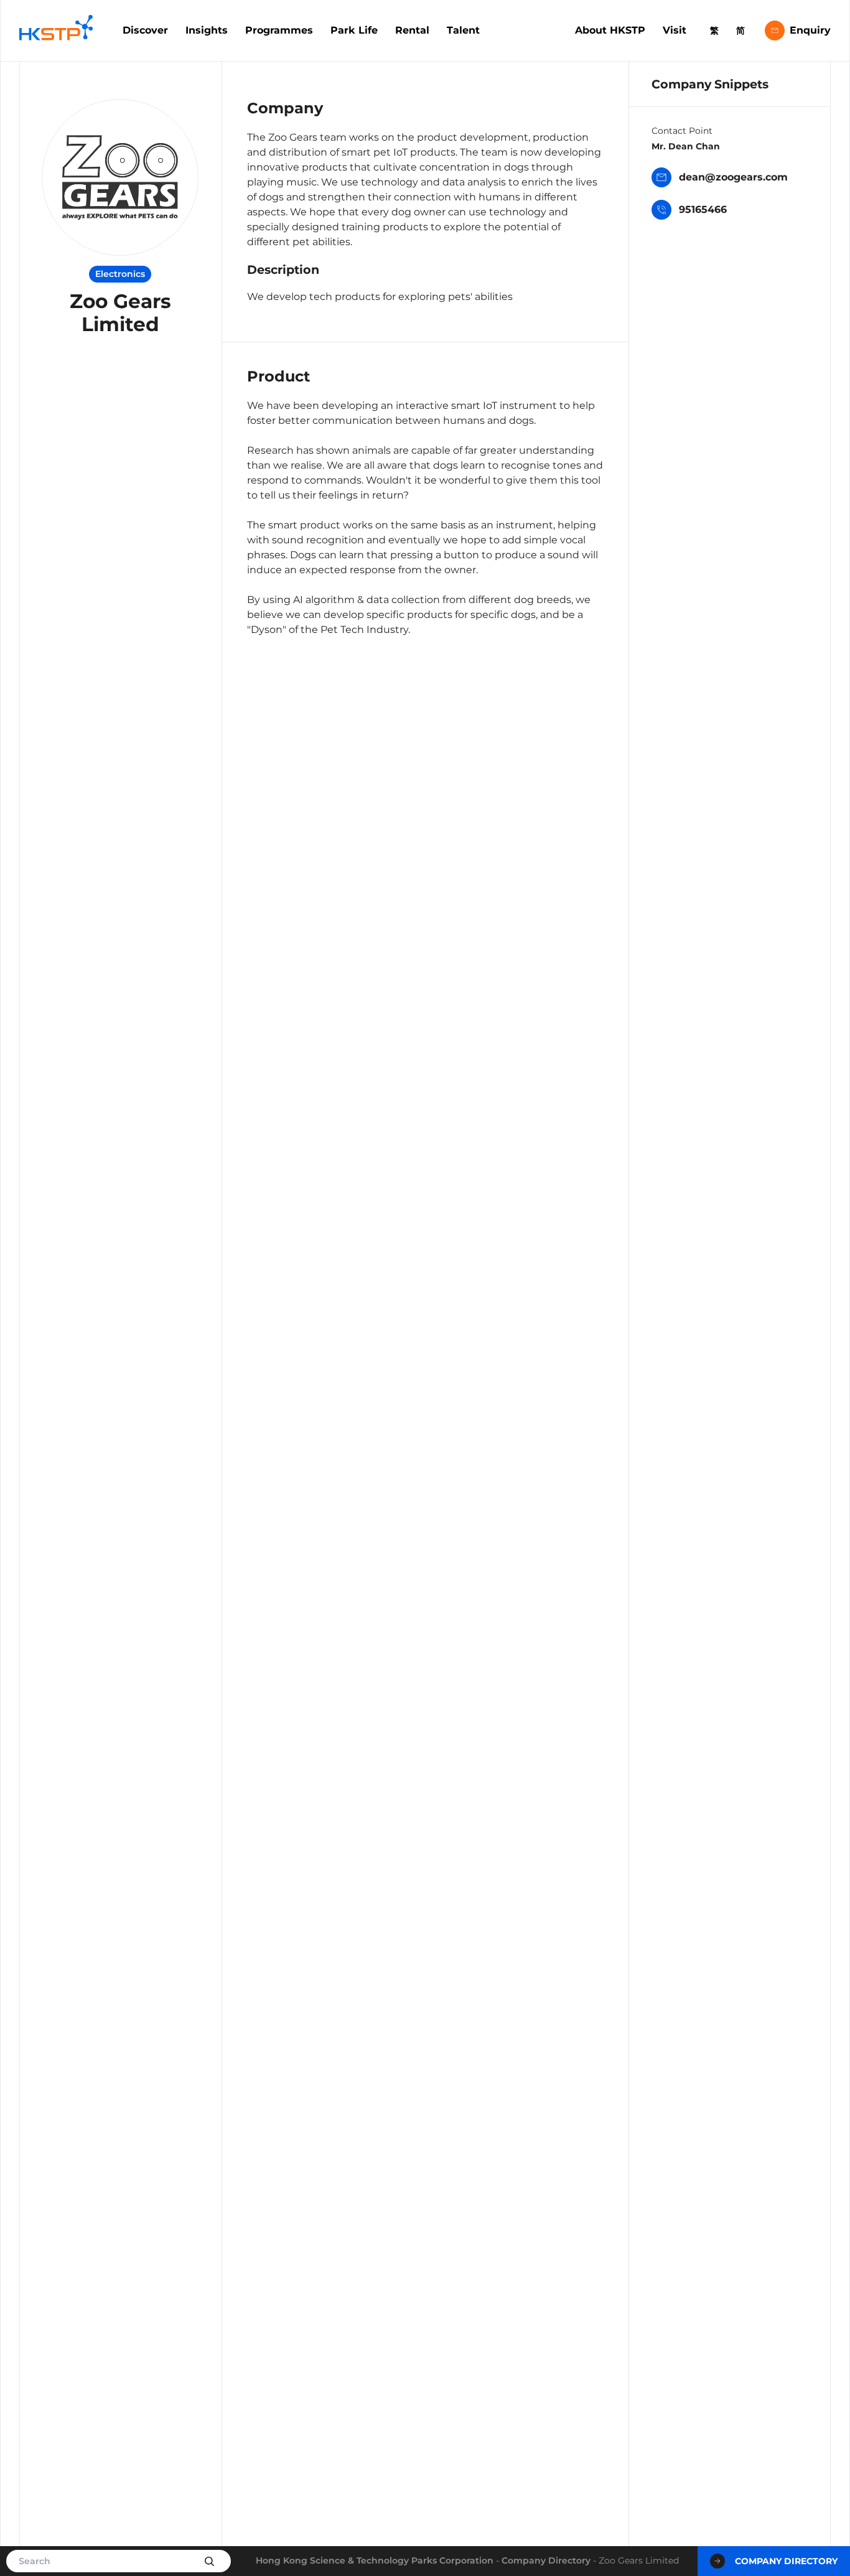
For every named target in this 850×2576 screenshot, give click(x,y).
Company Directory (546, 2560)
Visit (675, 30)
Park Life (354, 30)
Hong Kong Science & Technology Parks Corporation (375, 2560)
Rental (412, 30)
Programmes (279, 30)
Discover (145, 30)
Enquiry (810, 30)
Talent (463, 30)
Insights (207, 30)
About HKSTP (610, 30)
